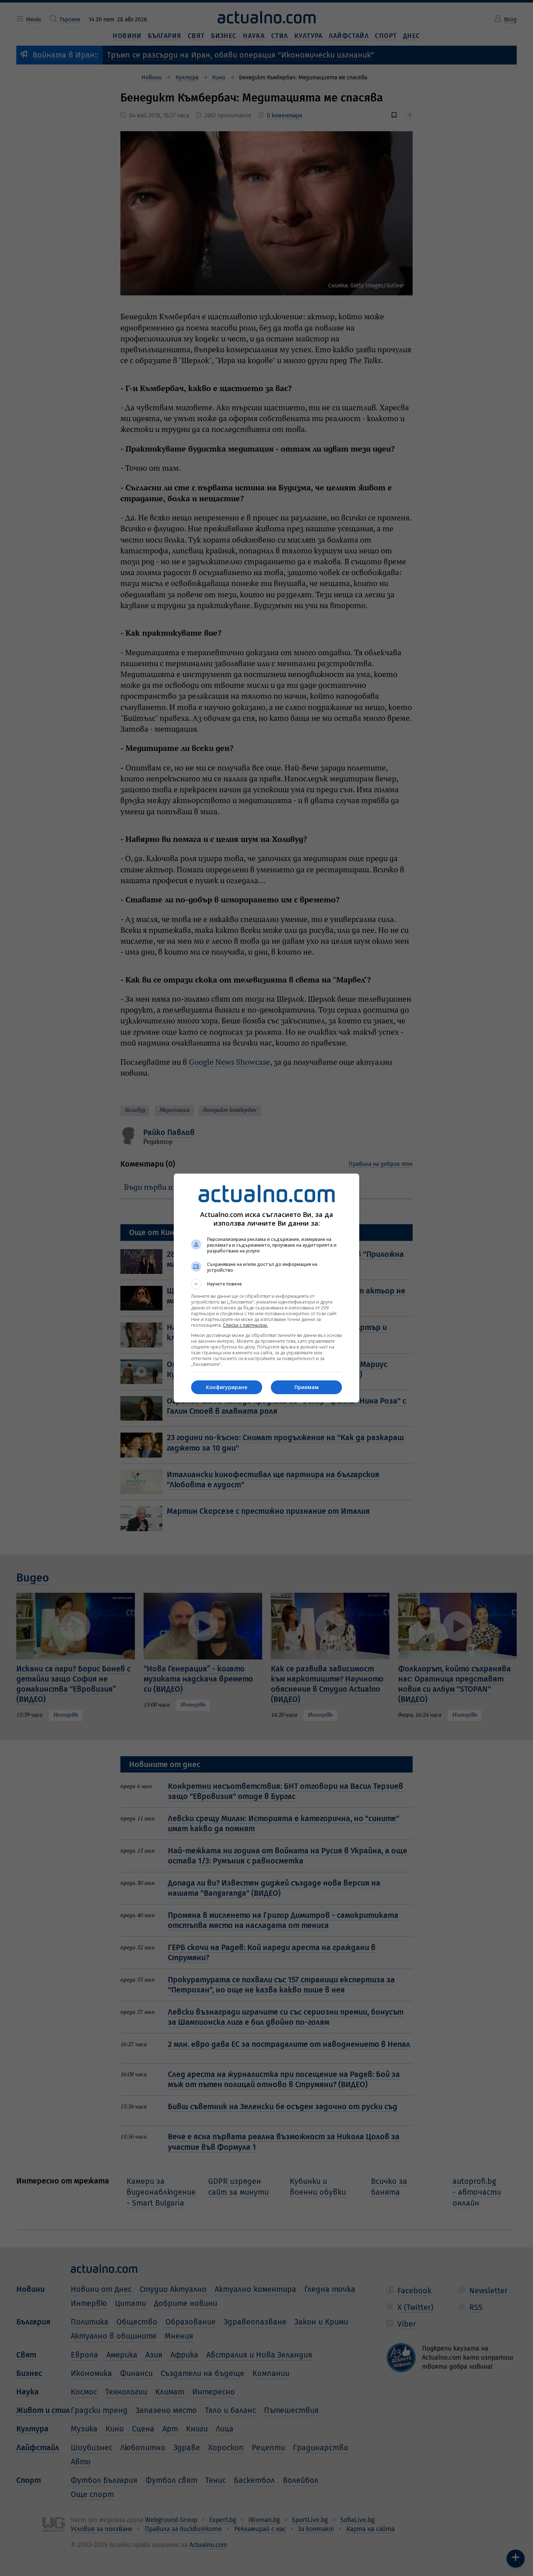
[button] (266, 1284)
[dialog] (266, 1288)
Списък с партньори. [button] (245, 1325)
